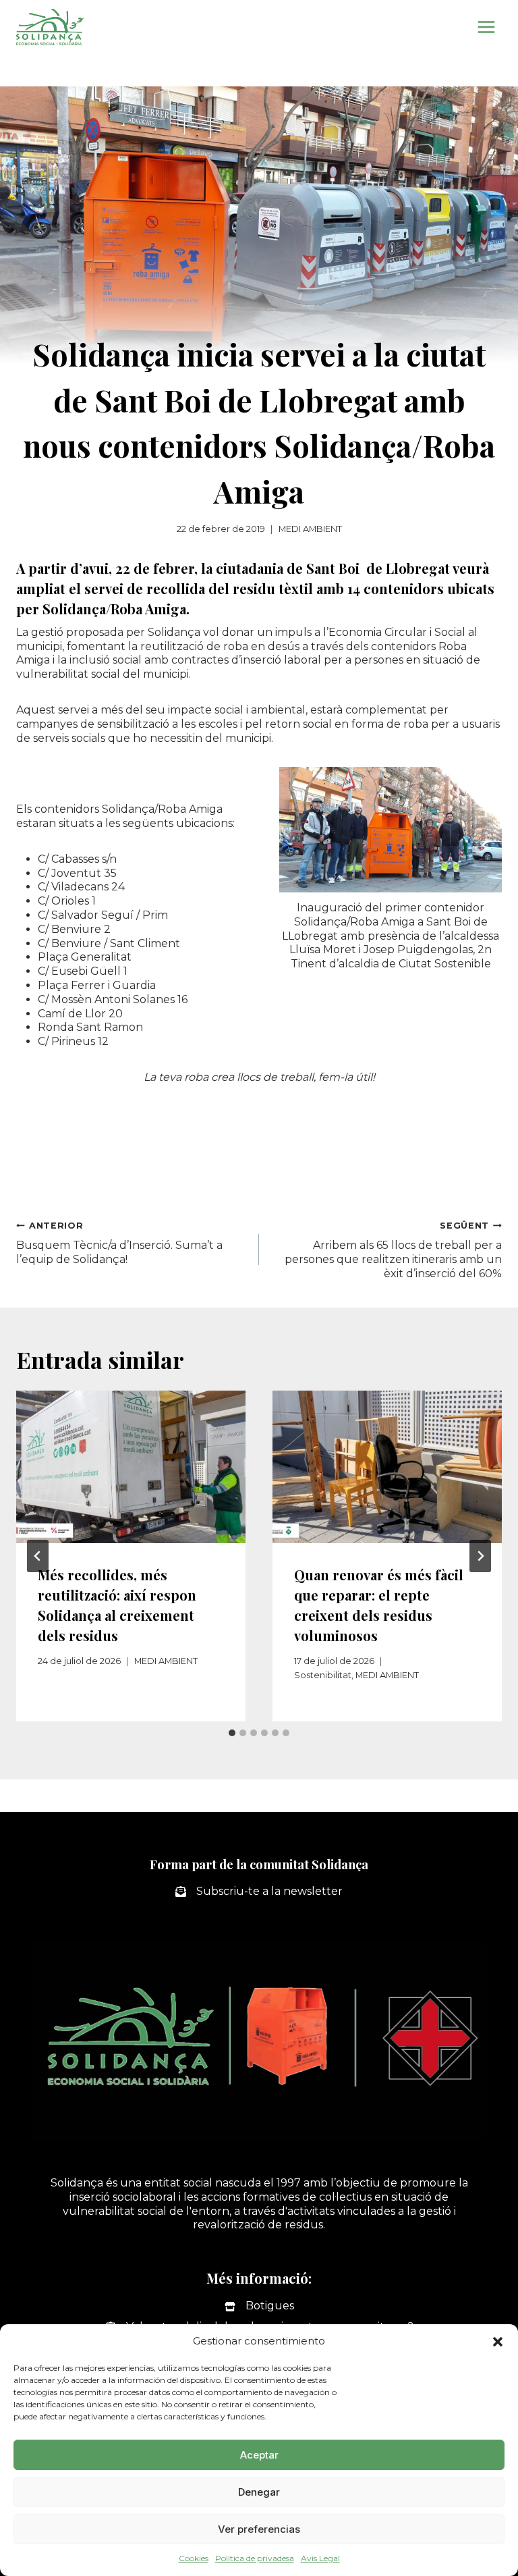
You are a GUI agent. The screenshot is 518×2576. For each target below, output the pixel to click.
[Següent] (480, 1556)
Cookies (194, 2558)
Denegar (259, 2492)
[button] (498, 2342)
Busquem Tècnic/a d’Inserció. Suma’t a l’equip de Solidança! (121, 1243)
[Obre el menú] (486, 27)
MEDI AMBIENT (310, 529)
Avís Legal (320, 2558)
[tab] (232, 1733)
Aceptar (259, 2455)
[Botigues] (259, 2306)
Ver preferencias (259, 2529)
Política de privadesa (255, 2558)
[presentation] (131, 1467)
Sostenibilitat (323, 1675)
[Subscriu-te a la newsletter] (259, 1892)
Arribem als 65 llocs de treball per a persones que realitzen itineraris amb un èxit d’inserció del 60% (393, 1250)
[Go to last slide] (38, 1556)
